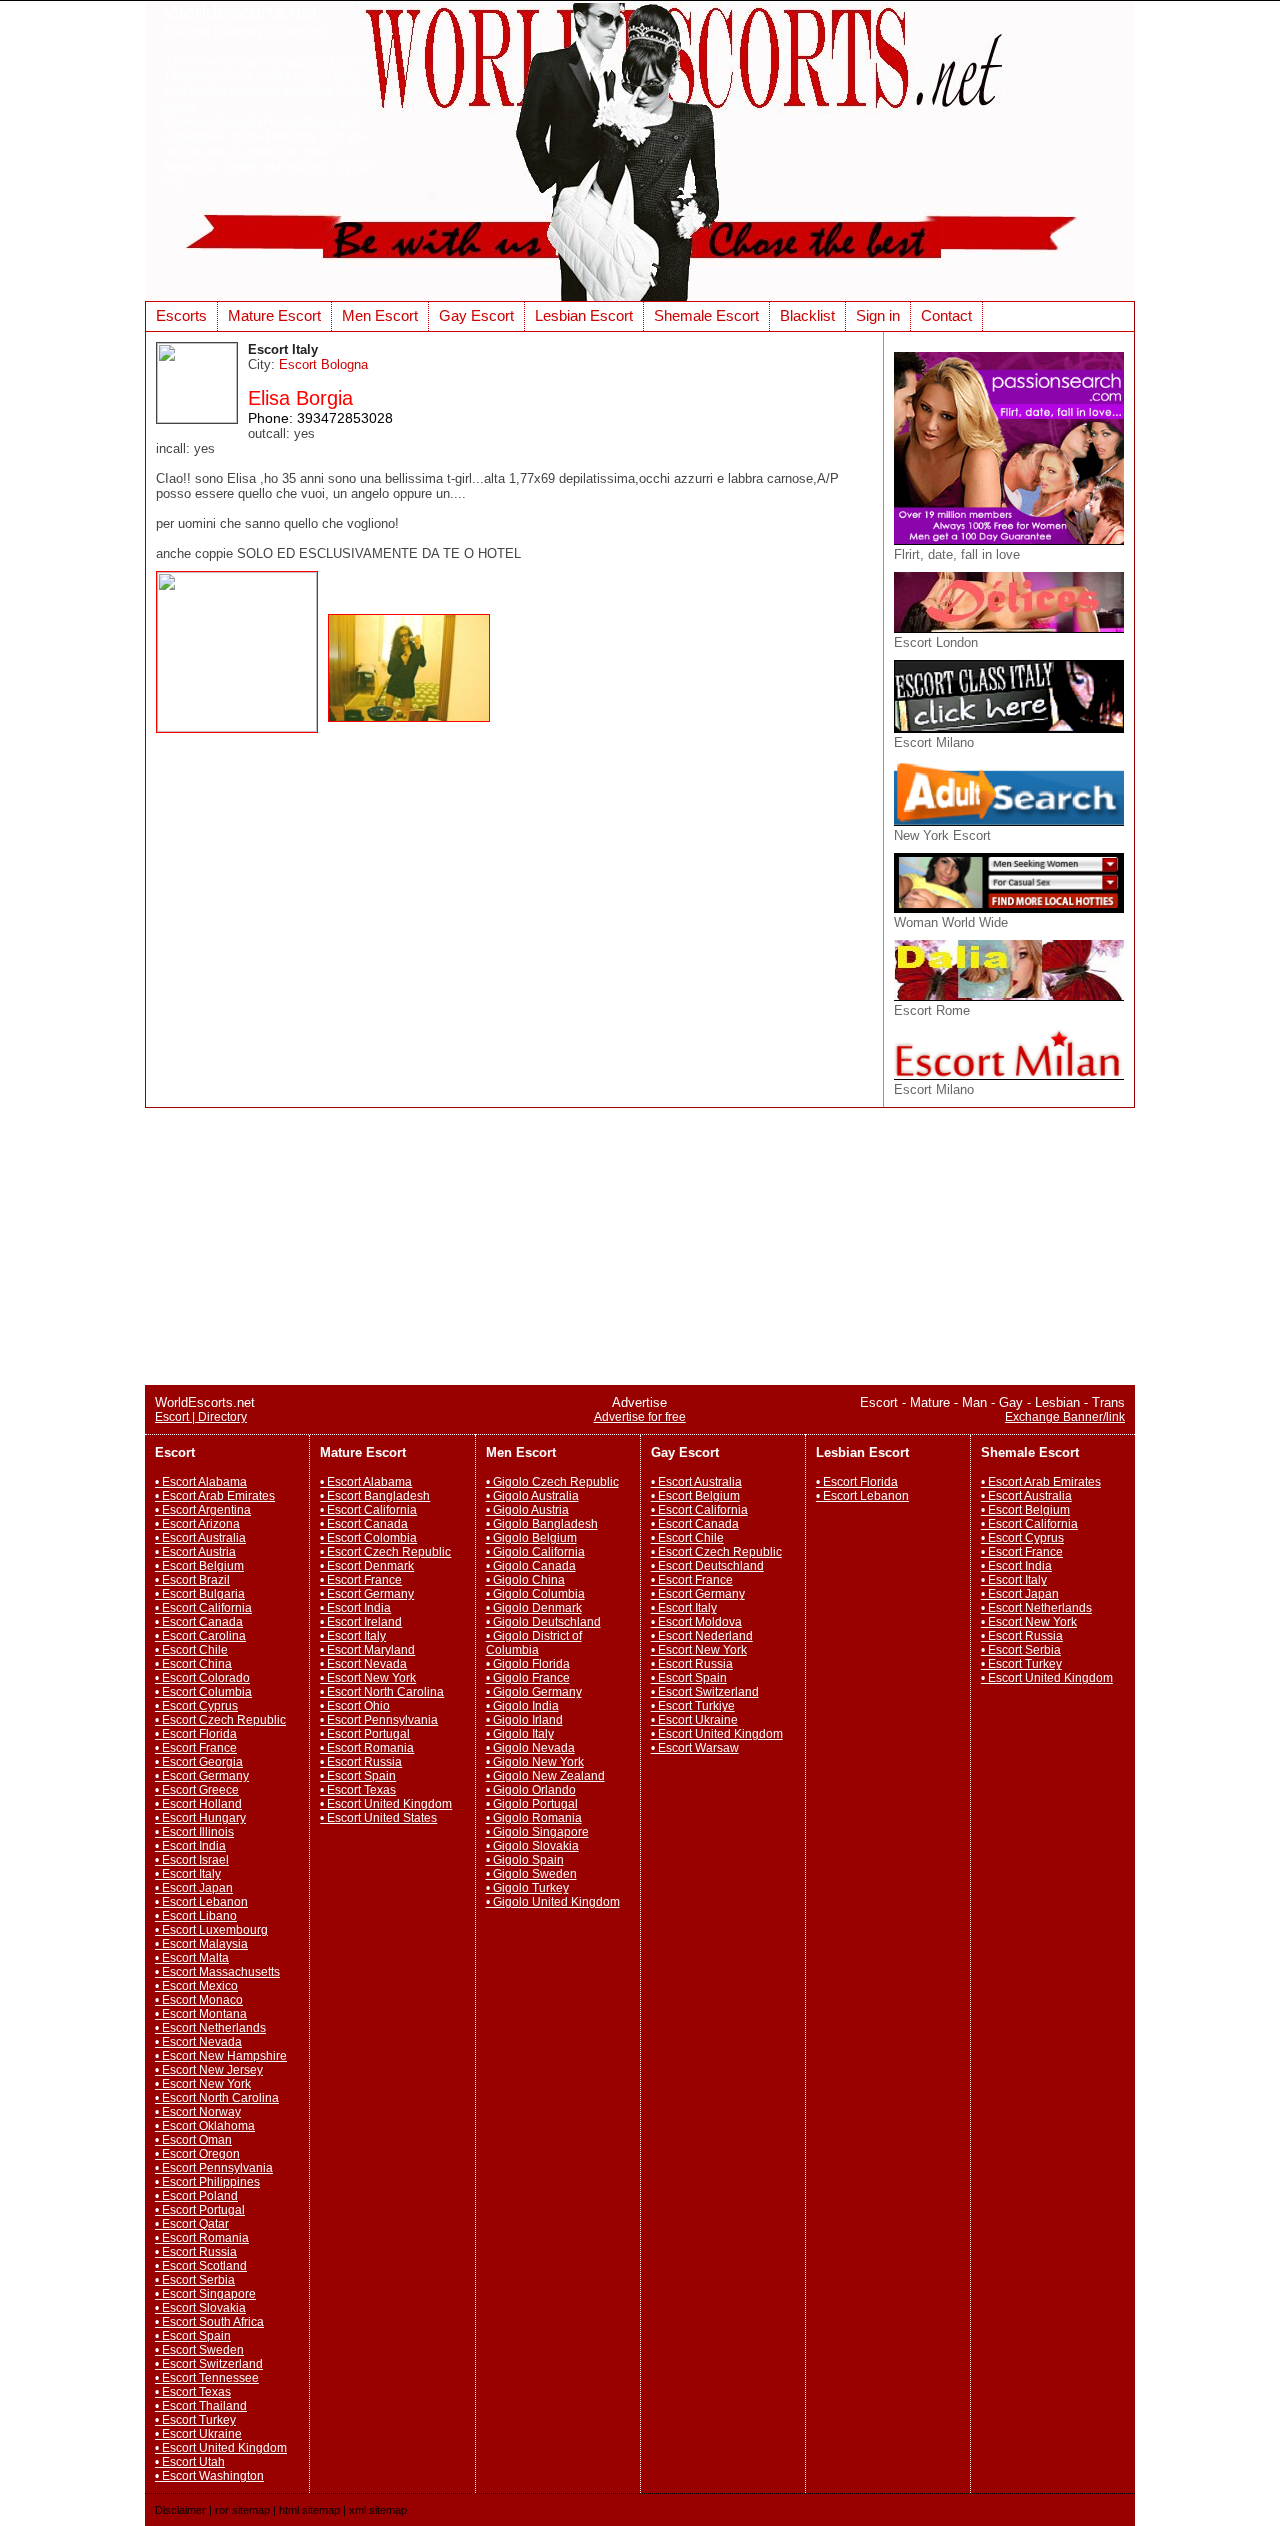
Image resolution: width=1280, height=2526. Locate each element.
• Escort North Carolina (217, 2098)
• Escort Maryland (367, 1650)
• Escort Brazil (192, 1580)
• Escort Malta (192, 1958)
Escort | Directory (201, 1417)
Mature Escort (274, 315)
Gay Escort (476, 315)
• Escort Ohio (355, 1706)
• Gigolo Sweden (531, 1874)
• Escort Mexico (196, 1986)
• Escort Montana (201, 2014)
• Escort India (190, 1846)
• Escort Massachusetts (217, 1972)
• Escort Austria (195, 1552)
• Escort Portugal (200, 2210)
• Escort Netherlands (210, 2028)
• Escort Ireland (361, 1622)
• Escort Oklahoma (205, 2126)
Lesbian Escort (584, 315)
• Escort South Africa (209, 2322)
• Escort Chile (191, 1650)
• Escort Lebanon (201, 1902)
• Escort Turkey (195, 2420)
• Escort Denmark (367, 1566)
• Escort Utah (190, 2462)
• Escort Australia (200, 1538)
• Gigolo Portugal (532, 1804)
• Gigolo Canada (531, 1566)
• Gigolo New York (535, 1762)
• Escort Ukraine (198, 2434)
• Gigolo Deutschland (543, 1622)
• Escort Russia (196, 2252)
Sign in (878, 315)
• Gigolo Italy (520, 1734)
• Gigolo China (525, 1580)
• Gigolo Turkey (527, 1888)
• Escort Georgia (199, 1762)
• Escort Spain (193, 2336)
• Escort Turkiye (693, 1706)
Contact (946, 315)
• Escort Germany (202, 1776)
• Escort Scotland (201, 2266)
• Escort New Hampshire (221, 2056)
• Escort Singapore (205, 2294)
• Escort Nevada (198, 2042)
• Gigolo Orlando (531, 1790)
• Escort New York (203, 2084)
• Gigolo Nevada (530, 1748)
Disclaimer (180, 2510)
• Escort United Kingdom (221, 2448)
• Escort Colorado (202, 1678)
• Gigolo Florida (528, 1664)
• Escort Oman (193, 2140)
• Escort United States (378, 1818)
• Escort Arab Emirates (215, 1496)
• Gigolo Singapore (537, 1832)
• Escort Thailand (201, 2406)
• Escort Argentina (203, 1510)
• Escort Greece (197, 1790)
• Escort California (203, 1608)
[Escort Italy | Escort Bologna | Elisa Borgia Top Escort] (242, 727)
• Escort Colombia (368, 1538)
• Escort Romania (202, 2238)
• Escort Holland (198, 1804)
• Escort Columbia (203, 1692)
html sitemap (309, 2510)
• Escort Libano (196, 1916)
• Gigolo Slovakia (532, 1846)
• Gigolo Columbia (535, 1594)
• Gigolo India (522, 1706)
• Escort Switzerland (209, 2364)
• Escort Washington (209, 2476)
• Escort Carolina (200, 1636)
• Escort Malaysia (201, 1944)
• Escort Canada (199, 1622)
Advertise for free (640, 1417)
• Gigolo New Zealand (545, 1776)
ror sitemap (242, 2510)
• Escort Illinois (194, 1832)
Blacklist (807, 315)
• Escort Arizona (197, 1524)
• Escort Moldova (696, 1622)
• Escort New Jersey (209, 2070)
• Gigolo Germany (534, 1692)
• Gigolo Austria (527, 1510)
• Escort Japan (194, 1888)
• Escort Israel (192, 1860)
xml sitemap (378, 2510)
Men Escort (380, 315)
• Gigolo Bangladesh (542, 1524)
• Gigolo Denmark (534, 1608)
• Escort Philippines (207, 2182)
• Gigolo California (535, 1552)
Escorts (181, 315)
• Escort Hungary (200, 1818)
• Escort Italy (188, 1874)
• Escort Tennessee (207, 2378)
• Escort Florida (196, 1734)
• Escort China (193, 1664)
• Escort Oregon (197, 2154)
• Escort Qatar (192, 2224)
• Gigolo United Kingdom (553, 1902)
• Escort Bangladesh (375, 1496)
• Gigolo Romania (534, 1818)
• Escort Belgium (199, 1566)
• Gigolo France (528, 1678)
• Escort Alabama (201, 1482)
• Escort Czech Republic (220, 1720)
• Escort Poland (196, 2196)
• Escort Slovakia (200, 2308)
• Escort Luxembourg (211, 1930)
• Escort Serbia (195, 2280)
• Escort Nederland (702, 1636)
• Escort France (196, 1748)
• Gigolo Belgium (531, 1538)
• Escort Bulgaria (200, 1594)
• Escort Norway (198, 2112)
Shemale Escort (706, 315)
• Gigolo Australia (532, 1496)
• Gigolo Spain (525, 1860)
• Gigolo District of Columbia (534, 1643)
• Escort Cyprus (196, 1706)
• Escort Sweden (199, 2350)
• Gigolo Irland (524, 1720)
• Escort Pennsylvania (214, 2168)
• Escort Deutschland (707, 1566)
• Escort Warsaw (695, 1748)
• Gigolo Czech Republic (552, 1482)
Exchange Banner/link (1065, 1417)
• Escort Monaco (199, 2000)
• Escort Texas (193, 2392)
